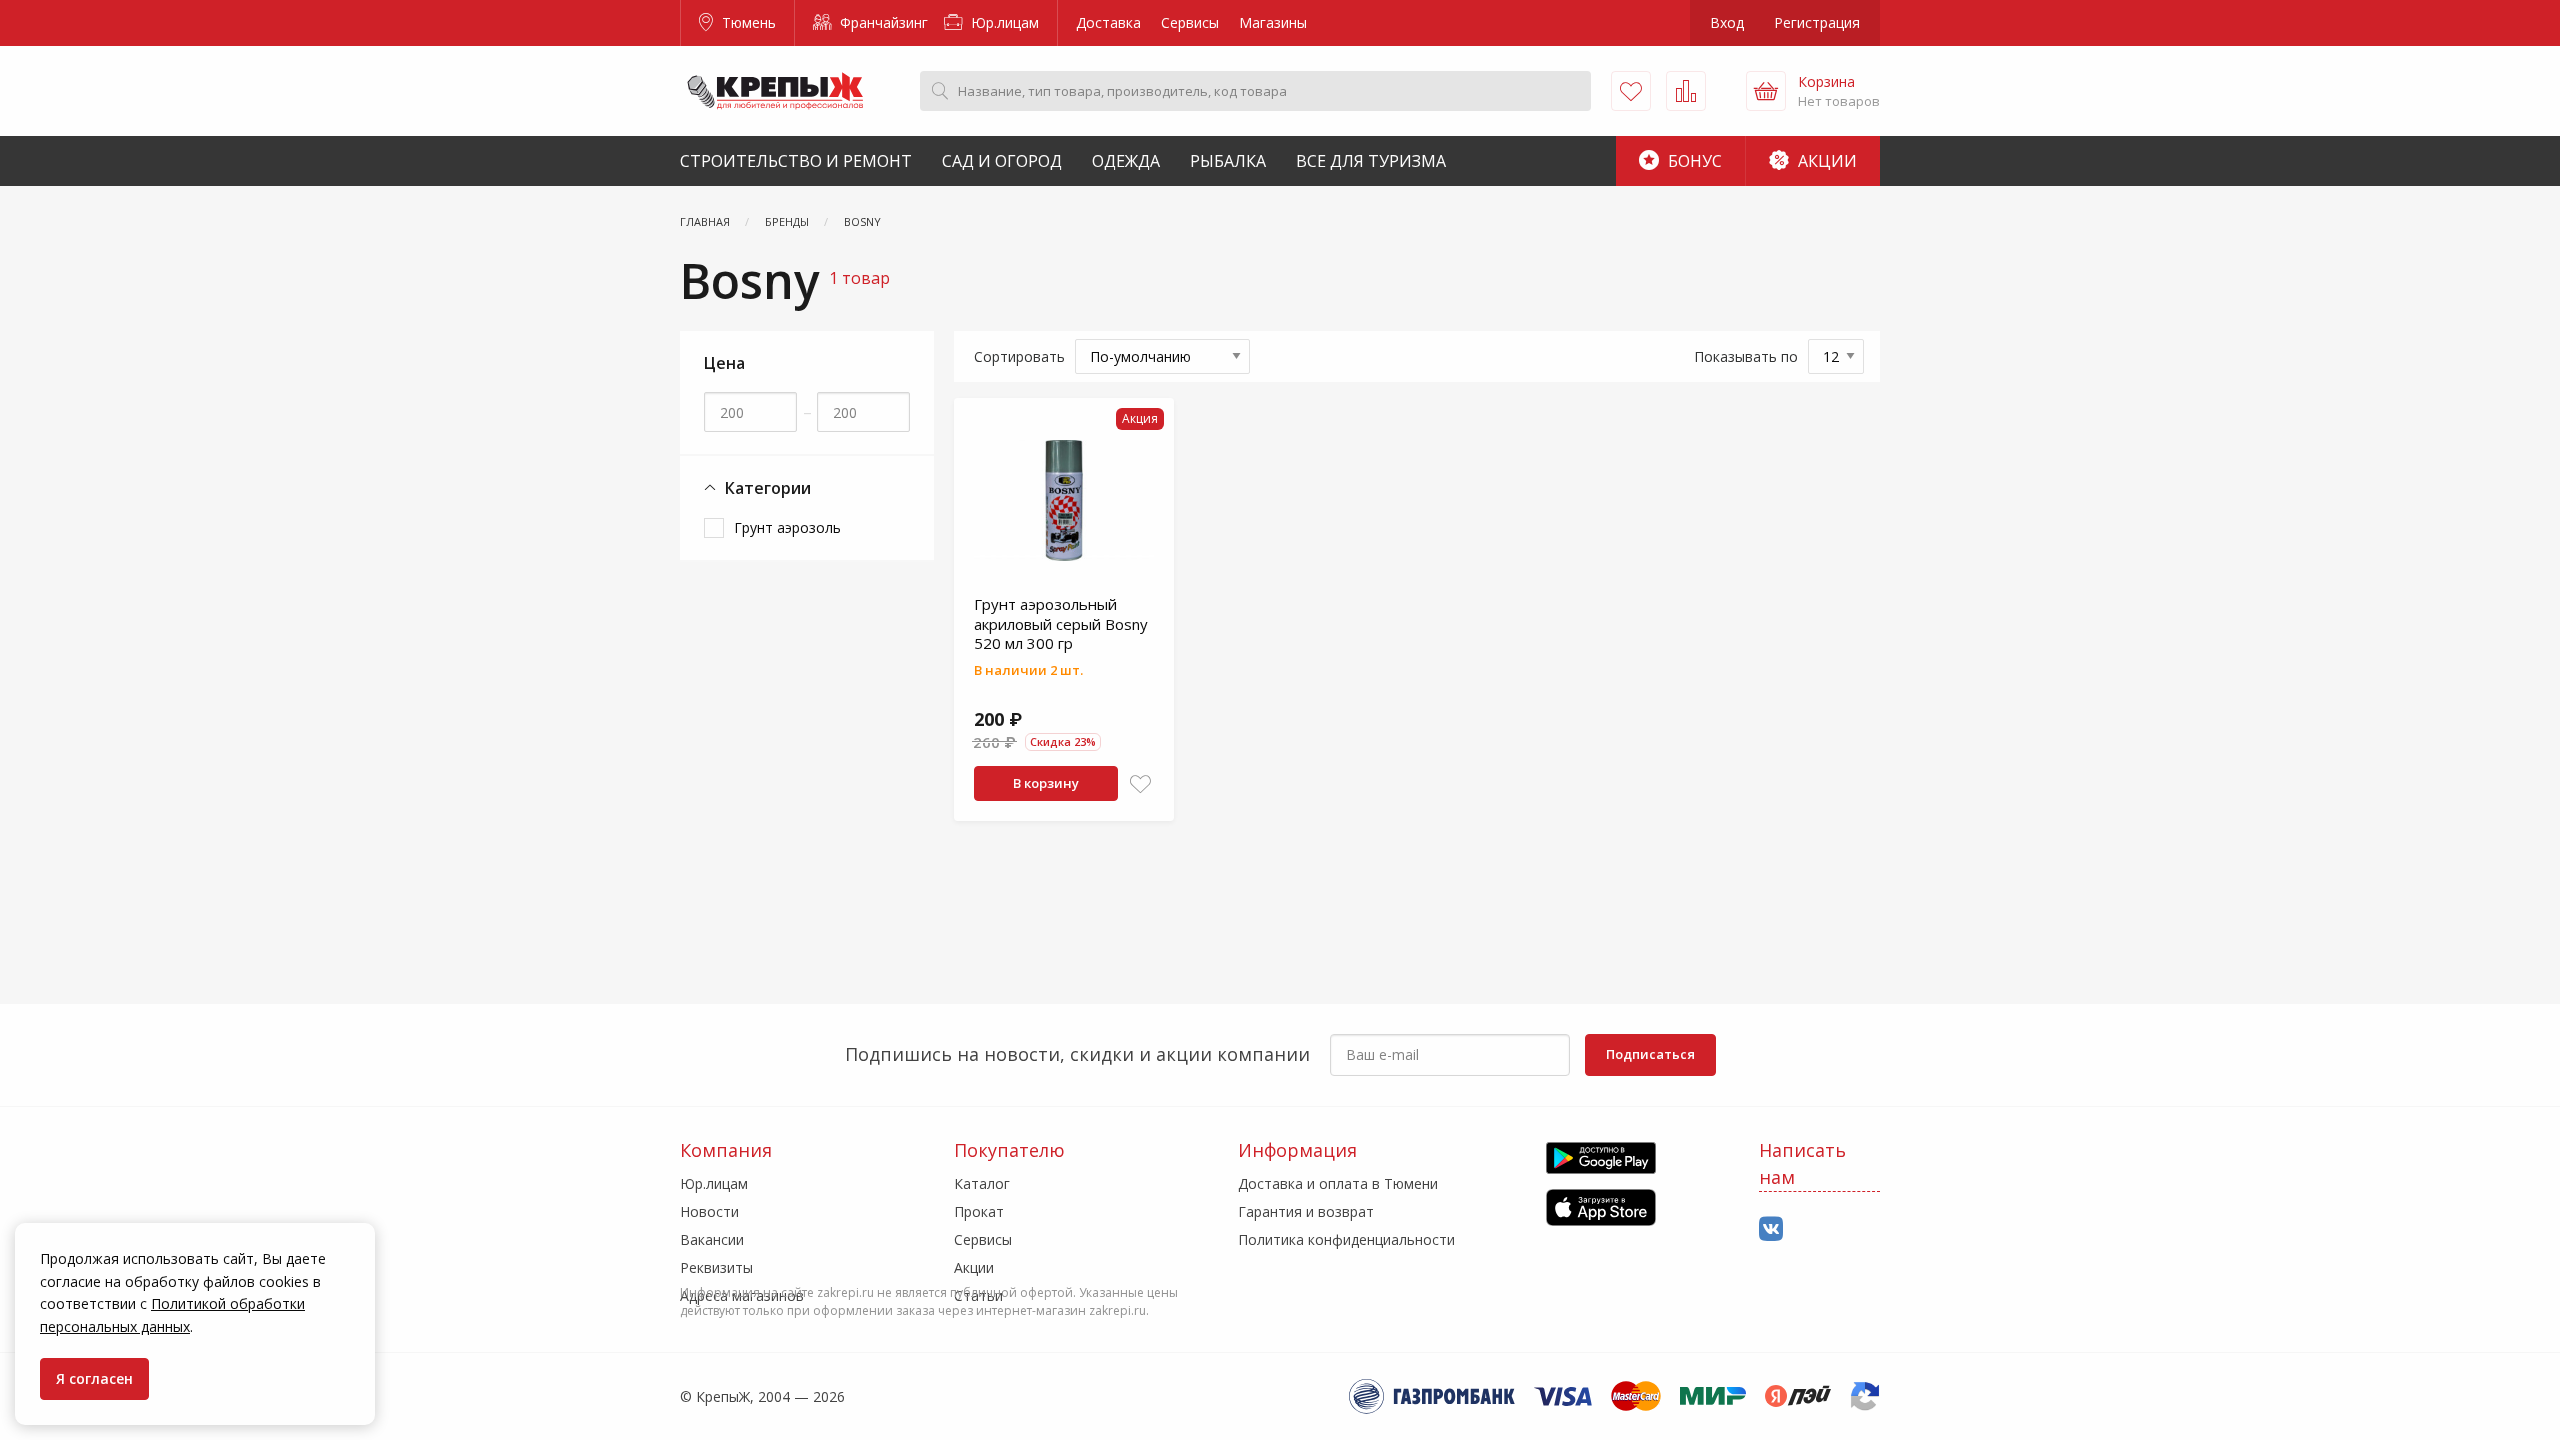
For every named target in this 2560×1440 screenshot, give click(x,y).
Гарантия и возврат (1306, 1211)
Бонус (1693, 161)
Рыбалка (1228, 161)
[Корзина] (1766, 91)
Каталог (982, 1183)
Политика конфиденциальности (1346, 1239)
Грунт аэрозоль (787, 527)
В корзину (1046, 783)
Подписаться (1650, 1054)
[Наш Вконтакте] (1771, 1229)
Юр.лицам (1003, 22)
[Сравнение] (1686, 91)
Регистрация (1817, 22)
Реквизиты (716, 1267)
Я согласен (94, 1378)
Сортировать (1019, 356)
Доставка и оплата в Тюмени (1338, 1183)
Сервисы (1190, 22)
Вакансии (712, 1239)
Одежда (1126, 161)
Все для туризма (1371, 161)
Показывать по (1746, 356)
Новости (709, 1211)
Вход (1727, 22)
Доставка (1108, 22)
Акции (1825, 161)
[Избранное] (1631, 91)
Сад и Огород (1002, 161)
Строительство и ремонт (796, 161)
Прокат (979, 1211)
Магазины (1273, 22)
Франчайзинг (882, 22)
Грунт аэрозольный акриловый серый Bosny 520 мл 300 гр (1061, 623)
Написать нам (1802, 1163)
